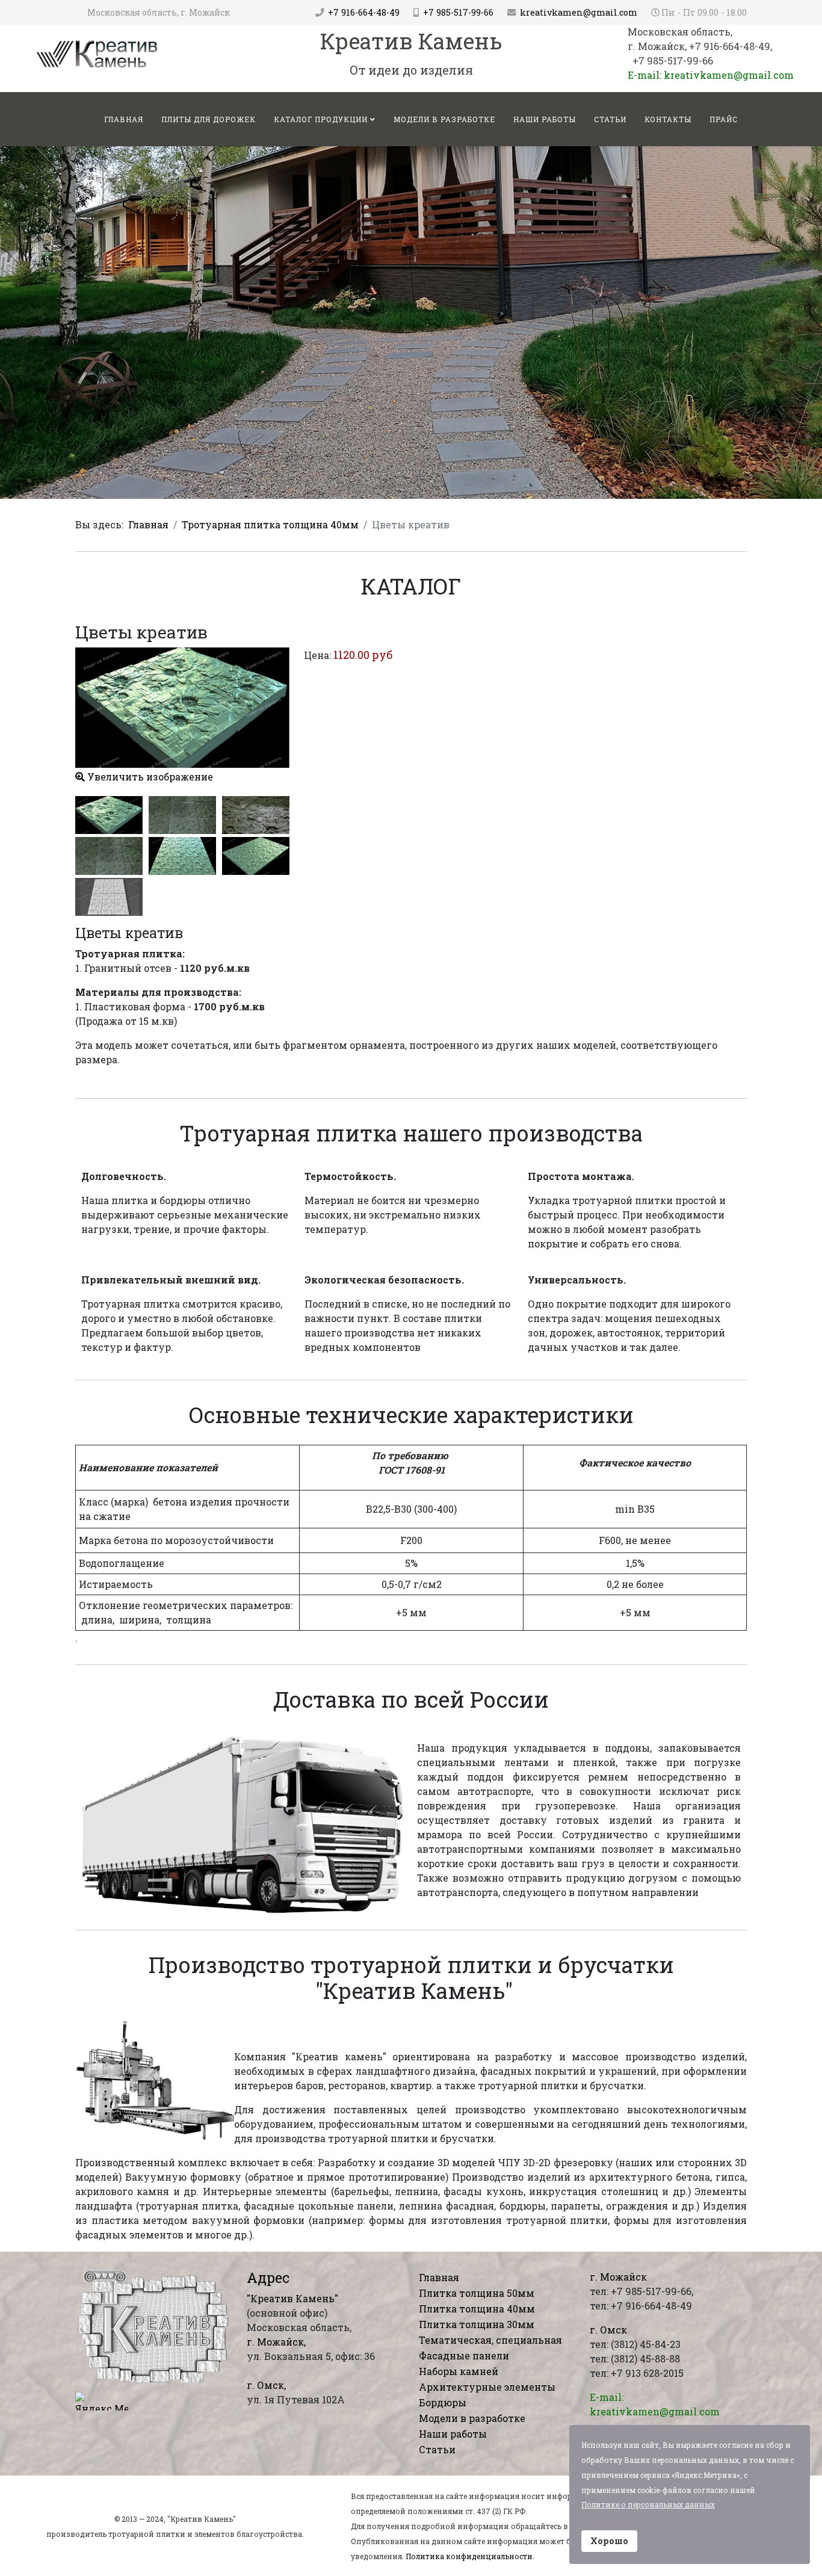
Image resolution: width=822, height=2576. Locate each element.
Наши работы (545, 119)
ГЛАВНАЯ (124, 119)
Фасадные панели (464, 2355)
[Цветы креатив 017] (256, 856)
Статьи (610, 119)
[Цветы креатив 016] (182, 856)
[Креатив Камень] (97, 53)
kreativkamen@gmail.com (579, 12)
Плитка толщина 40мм (477, 2309)
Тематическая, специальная (490, 2340)
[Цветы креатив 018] (109, 897)
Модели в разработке (444, 119)
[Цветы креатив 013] (182, 815)
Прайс (724, 119)
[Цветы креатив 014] (256, 815)
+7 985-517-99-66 (458, 12)
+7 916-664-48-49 (364, 12)
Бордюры (443, 2402)
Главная (148, 524)
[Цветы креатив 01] (109, 815)
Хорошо (609, 2541)
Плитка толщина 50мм (477, 2293)
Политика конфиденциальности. (470, 2556)
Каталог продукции (321, 119)
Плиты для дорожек (209, 119)
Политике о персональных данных (648, 2504)
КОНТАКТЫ (668, 119)
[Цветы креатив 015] (109, 856)
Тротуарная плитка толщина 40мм (270, 524)
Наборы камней (459, 2371)
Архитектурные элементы (487, 2387)
